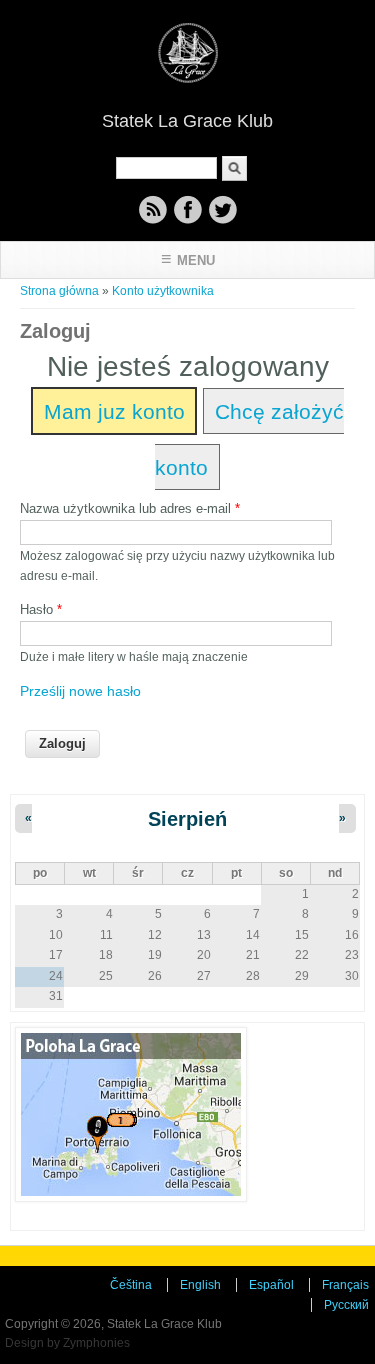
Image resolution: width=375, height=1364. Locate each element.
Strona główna (59, 291)
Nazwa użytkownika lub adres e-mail (130, 508)
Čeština (131, 1285)
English (200, 1285)
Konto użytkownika (163, 291)
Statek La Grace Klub (187, 121)
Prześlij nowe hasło (80, 691)
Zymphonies (96, 1343)
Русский (346, 1305)
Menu (196, 260)
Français (345, 1285)
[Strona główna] (188, 79)
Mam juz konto (114, 410)
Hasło (41, 609)
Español (271, 1285)
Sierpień (187, 819)
